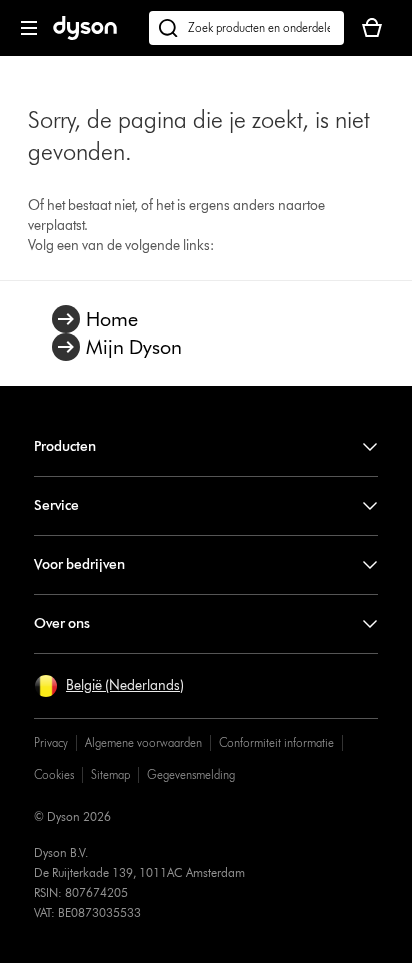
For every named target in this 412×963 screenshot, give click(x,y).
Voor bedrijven (79, 564)
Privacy (51, 742)
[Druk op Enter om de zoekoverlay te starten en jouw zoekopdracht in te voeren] (246, 28)
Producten (65, 446)
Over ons (62, 623)
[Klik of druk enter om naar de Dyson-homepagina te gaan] (85, 35)
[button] (109, 686)
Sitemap (110, 774)
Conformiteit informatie (276, 742)
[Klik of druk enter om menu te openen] (29, 28)
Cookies (54, 774)
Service (56, 505)
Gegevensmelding (191, 774)
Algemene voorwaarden (143, 742)
